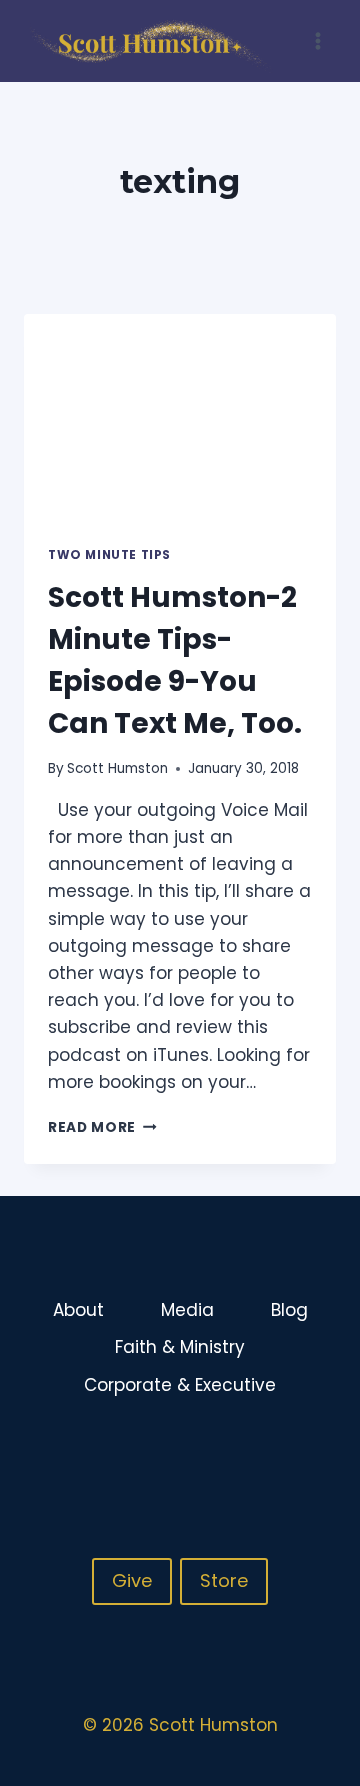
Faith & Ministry (180, 1347)
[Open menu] (317, 40)
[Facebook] (241, 1451)
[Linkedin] (319, 1451)
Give (132, 1580)
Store (224, 1580)
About (78, 1310)
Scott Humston (117, 768)
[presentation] (180, 418)
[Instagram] (280, 1451)
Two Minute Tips (109, 555)
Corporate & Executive (180, 1385)
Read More (102, 1127)
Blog (289, 1310)
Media (187, 1310)
